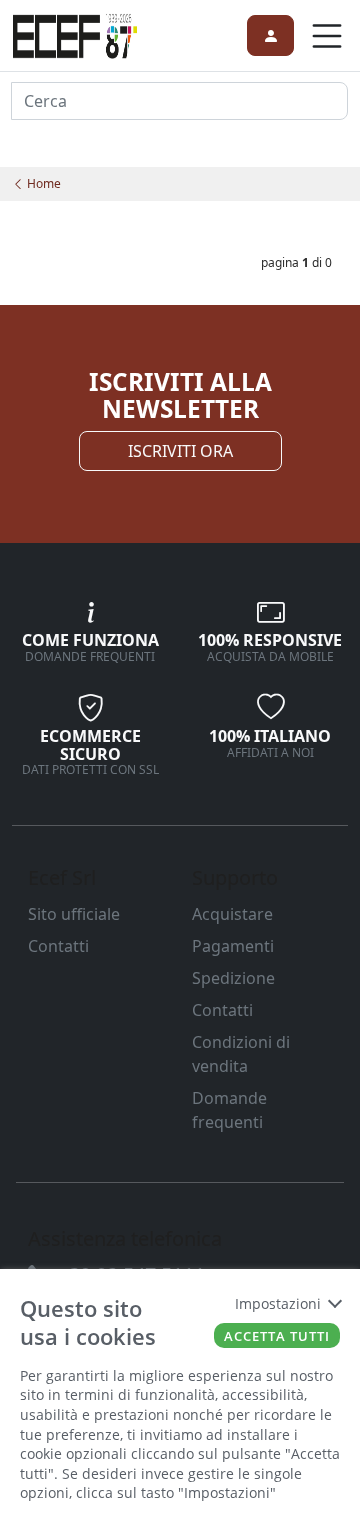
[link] (75, 33)
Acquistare (232, 914)
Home (42, 183)
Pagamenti (233, 946)
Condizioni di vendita (241, 1054)
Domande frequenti (229, 1110)
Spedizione (233, 978)
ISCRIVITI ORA (180, 451)
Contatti (58, 946)
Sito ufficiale (74, 914)
